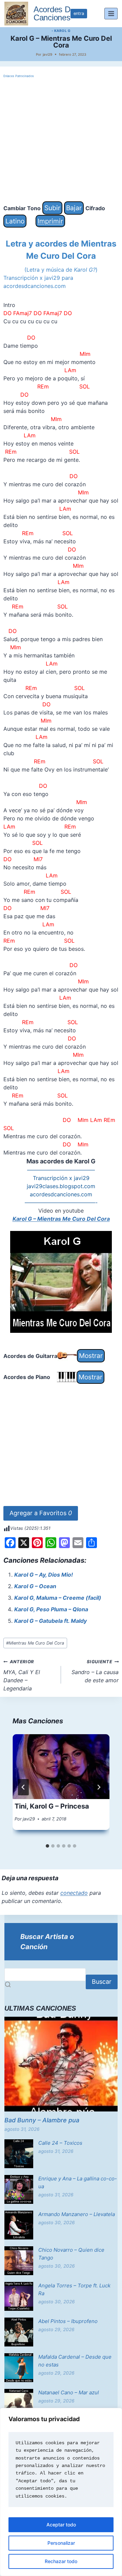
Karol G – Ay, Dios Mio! (44, 1575)
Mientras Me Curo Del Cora (35, 1643)
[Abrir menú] (111, 13)
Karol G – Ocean (35, 1586)
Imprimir (50, 221)
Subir (52, 208)
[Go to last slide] (23, 1787)
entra (79, 13)
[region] (61, 2492)
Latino (15, 221)
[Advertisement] (61, 140)
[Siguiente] (99, 1787)
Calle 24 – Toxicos (60, 2143)
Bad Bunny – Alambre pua (42, 2120)
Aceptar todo (61, 2525)
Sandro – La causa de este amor (95, 1671)
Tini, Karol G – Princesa (52, 1806)
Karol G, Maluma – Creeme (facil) (58, 1598)
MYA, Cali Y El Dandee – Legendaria (22, 1675)
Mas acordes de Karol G (61, 1161)
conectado (74, 1893)
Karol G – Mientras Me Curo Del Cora (61, 1219)
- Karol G (61, 31)
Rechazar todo (61, 2561)
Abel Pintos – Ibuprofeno (68, 2321)
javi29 (47, 54)
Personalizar (61, 2543)
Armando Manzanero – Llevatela (77, 2214)
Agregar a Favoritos (41, 1513)
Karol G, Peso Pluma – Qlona (51, 1609)
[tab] (47, 1846)
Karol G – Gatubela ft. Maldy (50, 1621)
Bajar (74, 208)
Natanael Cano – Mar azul (69, 2392)
